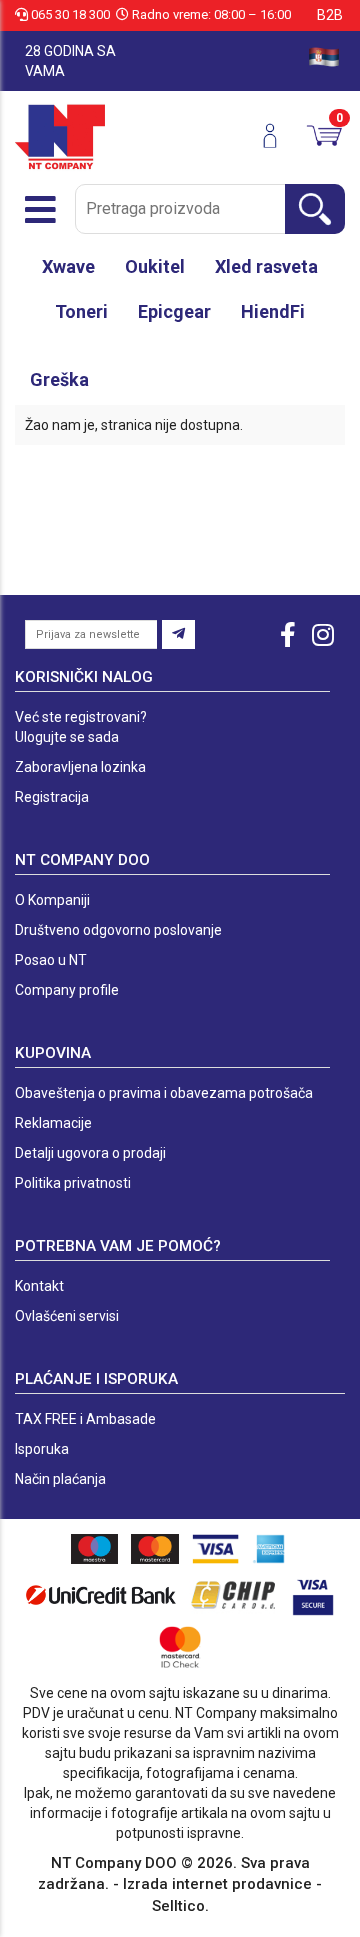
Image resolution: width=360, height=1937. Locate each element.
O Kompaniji (52, 900)
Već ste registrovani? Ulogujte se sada (81, 727)
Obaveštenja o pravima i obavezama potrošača (164, 1093)
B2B (330, 15)
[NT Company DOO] (60, 136)
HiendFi (273, 311)
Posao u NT (51, 960)
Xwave (68, 266)
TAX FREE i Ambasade (85, 1419)
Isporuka (42, 1449)
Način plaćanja (60, 1479)
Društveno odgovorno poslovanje (118, 930)
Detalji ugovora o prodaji (90, 1153)
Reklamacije (53, 1123)
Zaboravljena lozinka (80, 767)
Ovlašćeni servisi (67, 1316)
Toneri (81, 311)
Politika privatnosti (73, 1183)
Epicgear (174, 311)
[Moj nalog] (277, 136)
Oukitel (155, 266)
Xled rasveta (266, 266)
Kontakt (39, 1286)
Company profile (67, 990)
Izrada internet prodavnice (217, 1884)
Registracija (52, 797)
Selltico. (180, 1906)
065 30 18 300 (70, 14)
